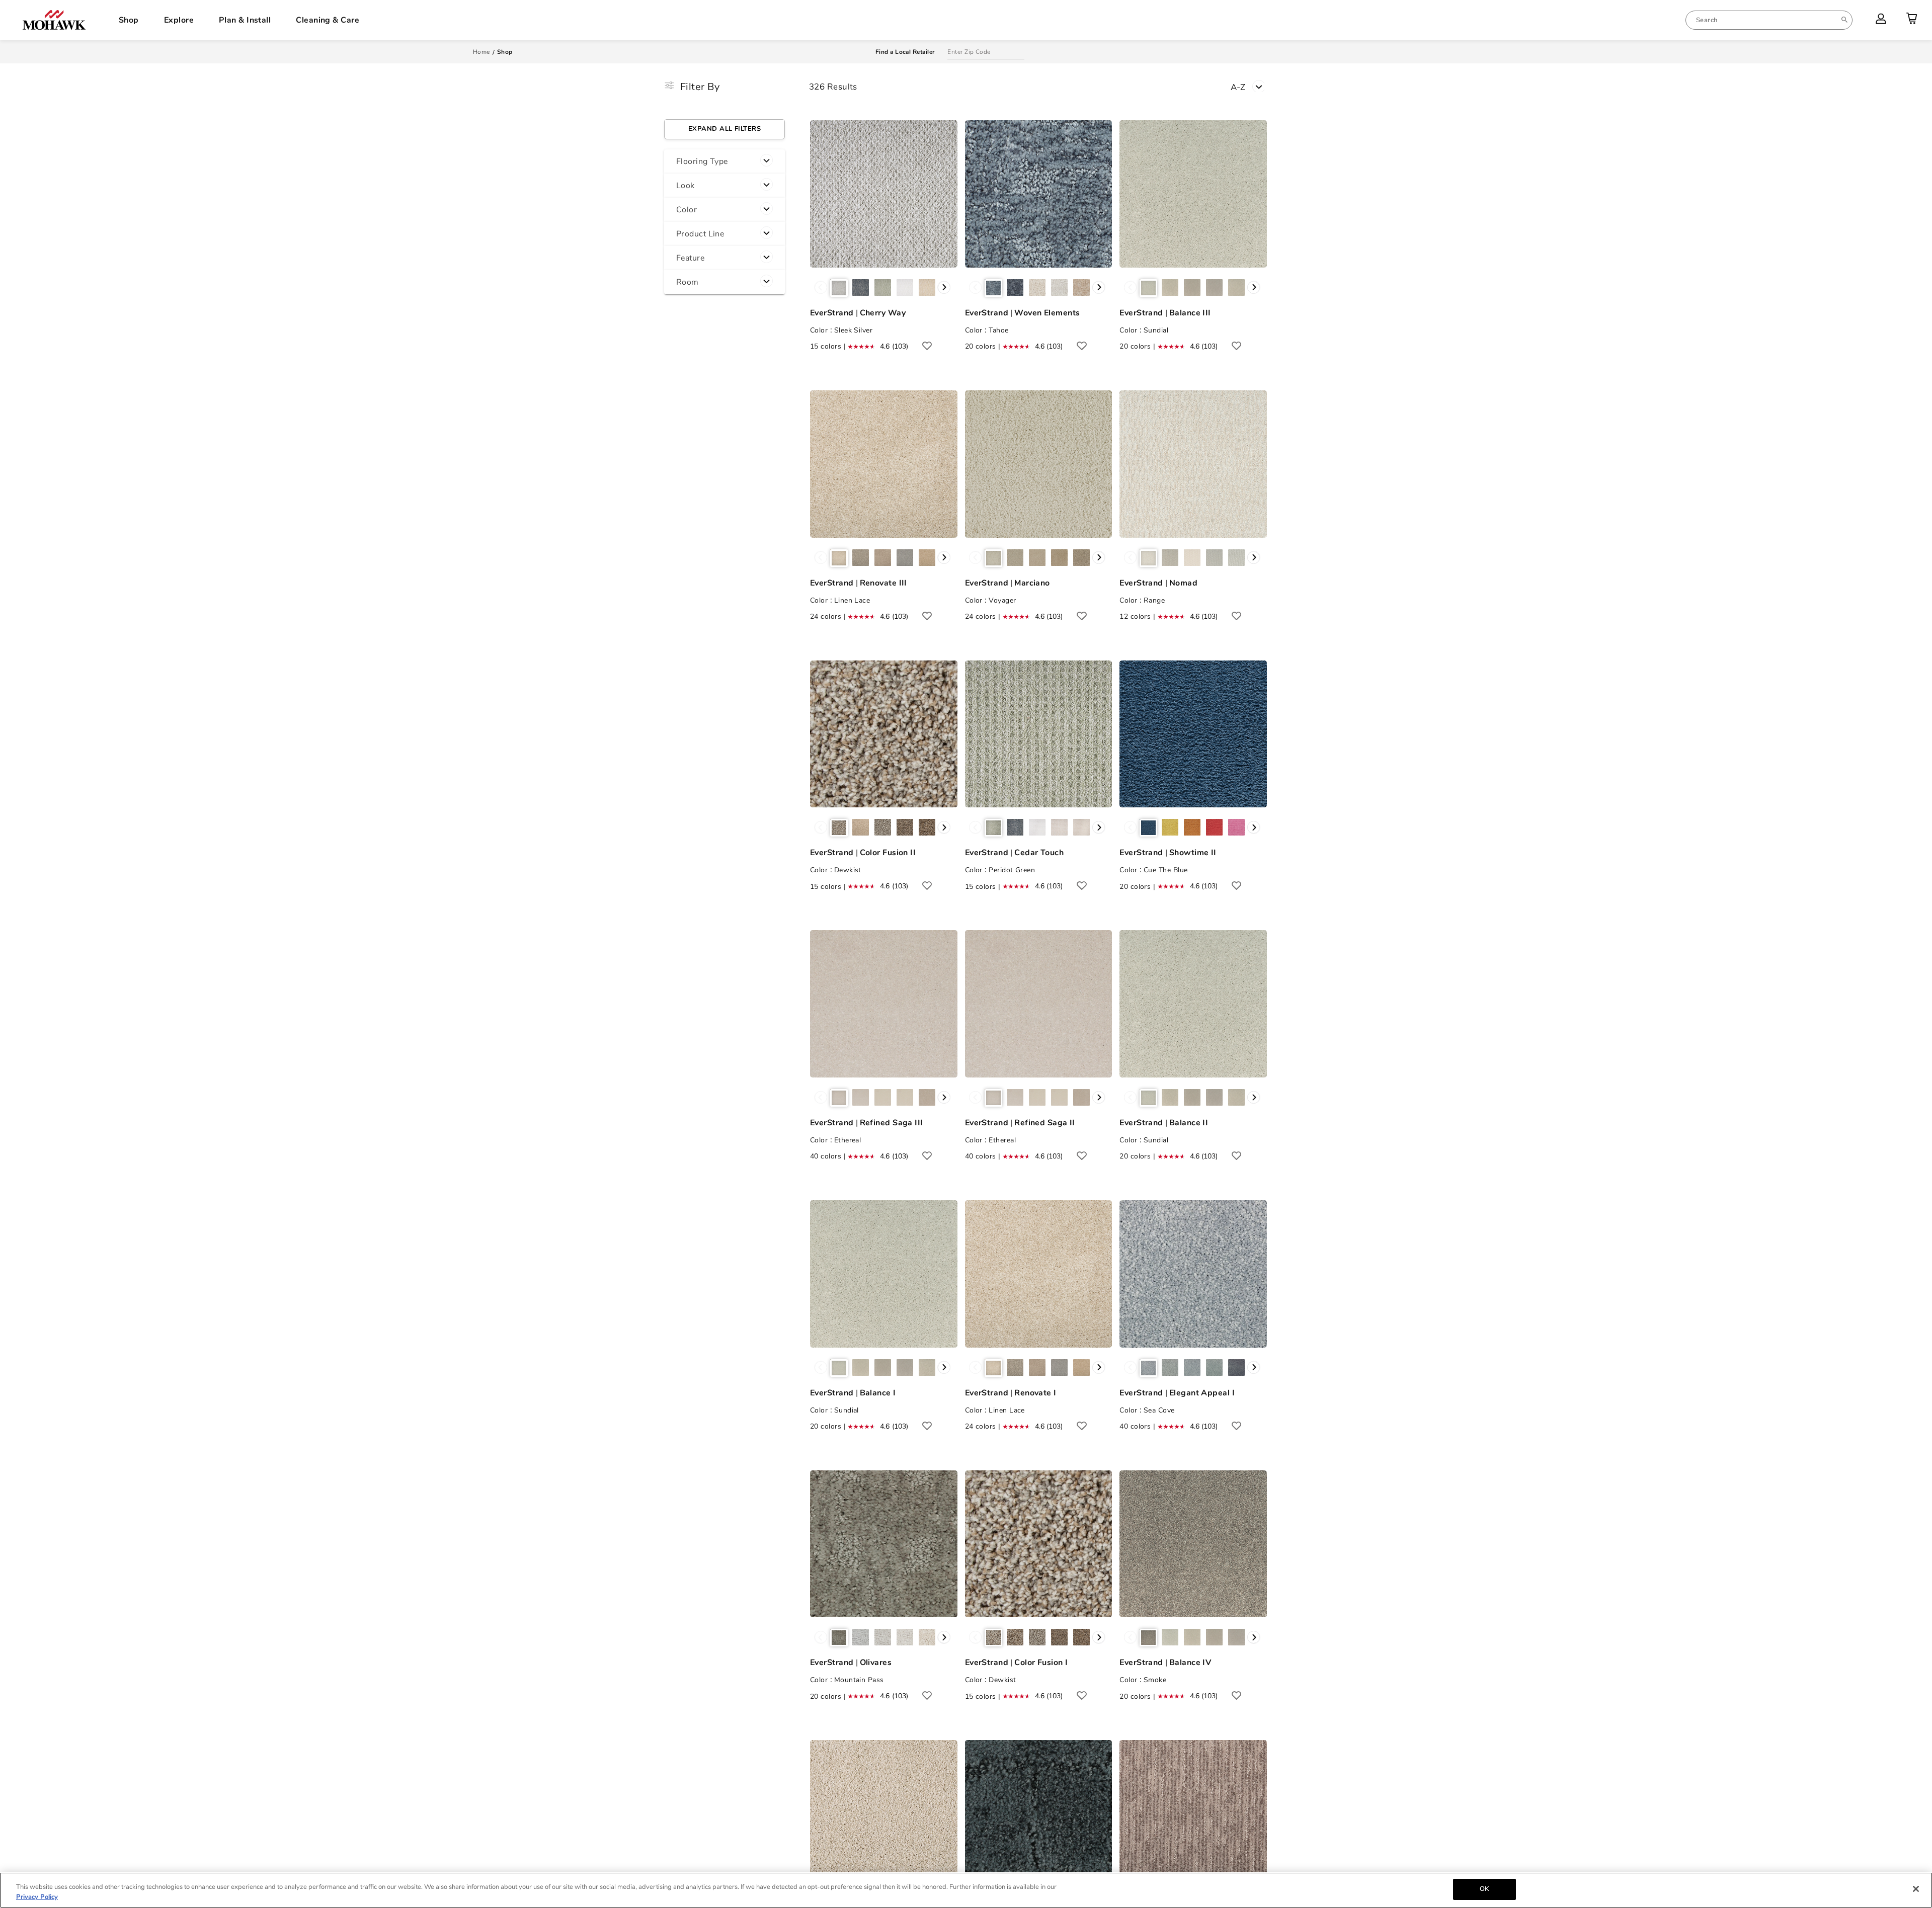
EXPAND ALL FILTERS (725, 129)
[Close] (1916, 1889)
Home (481, 52)
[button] (725, 161)
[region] (966, 1890)
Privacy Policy (37, 1897)
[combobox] (1769, 20)
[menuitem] (1769, 20)
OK (1484, 1889)
